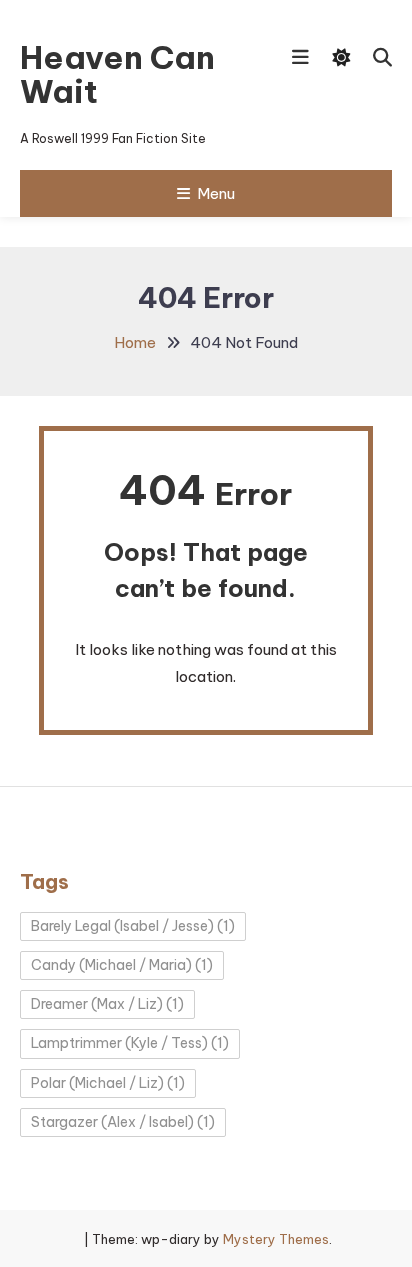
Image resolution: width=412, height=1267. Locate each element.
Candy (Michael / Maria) (122, 965)
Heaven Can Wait (117, 74)
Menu (216, 193)
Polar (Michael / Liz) (108, 1083)
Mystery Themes (276, 1239)
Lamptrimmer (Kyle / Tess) (130, 1043)
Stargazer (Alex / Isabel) (123, 1122)
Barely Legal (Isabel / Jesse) (133, 926)
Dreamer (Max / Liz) (107, 1004)
